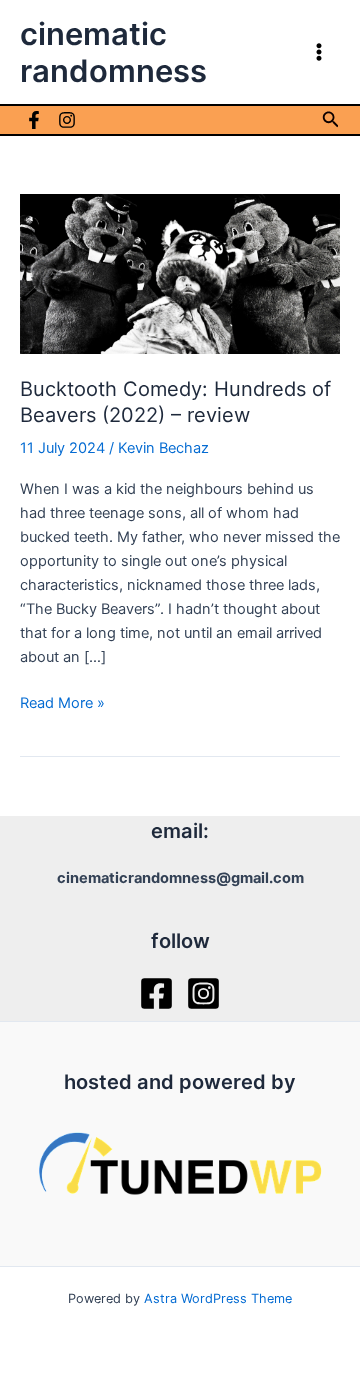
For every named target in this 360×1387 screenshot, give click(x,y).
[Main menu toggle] (319, 52)
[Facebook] (34, 120)
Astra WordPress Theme (218, 1298)
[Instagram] (67, 120)
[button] (331, 119)
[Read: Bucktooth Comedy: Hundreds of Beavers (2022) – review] (180, 273)
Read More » (62, 704)
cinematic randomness (113, 52)
